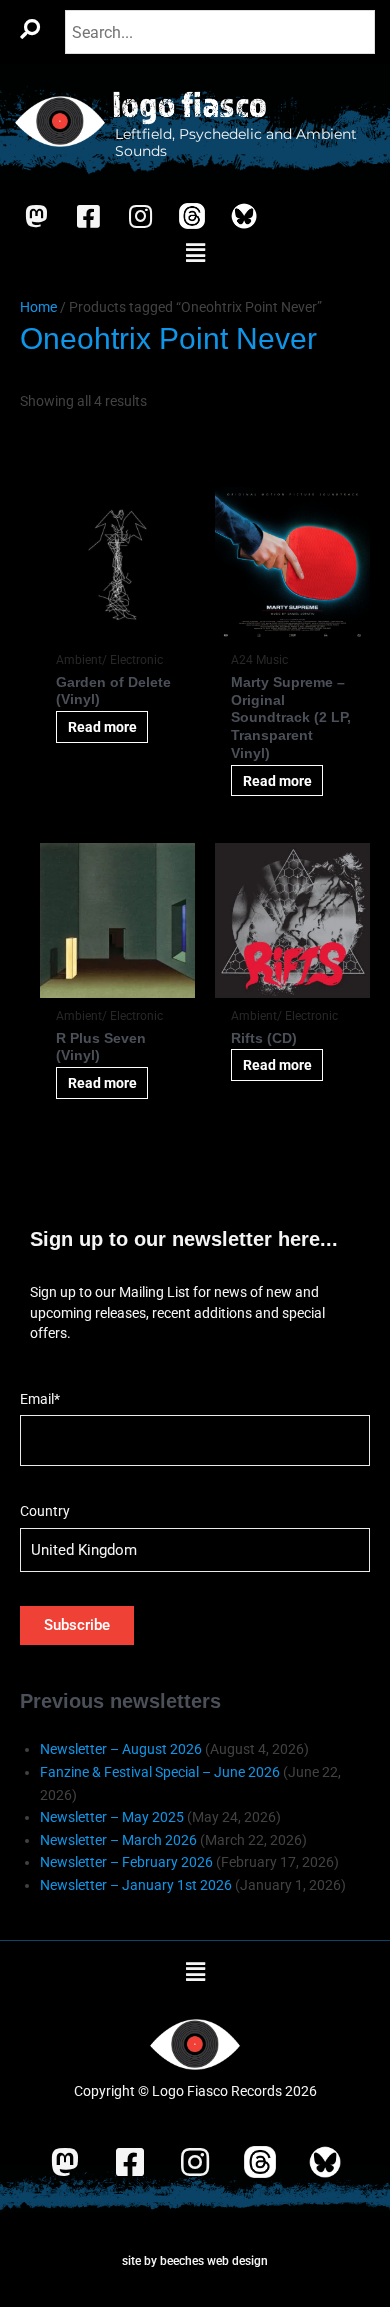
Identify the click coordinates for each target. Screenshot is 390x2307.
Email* (40, 1399)
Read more (102, 727)
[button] (195, 254)
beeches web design (214, 2261)
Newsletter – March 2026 (118, 1840)
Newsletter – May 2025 (112, 1817)
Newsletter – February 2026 (126, 1862)
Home (38, 307)
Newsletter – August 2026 (121, 1749)
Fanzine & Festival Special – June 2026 (160, 1772)
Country (45, 1511)
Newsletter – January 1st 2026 (136, 1885)
